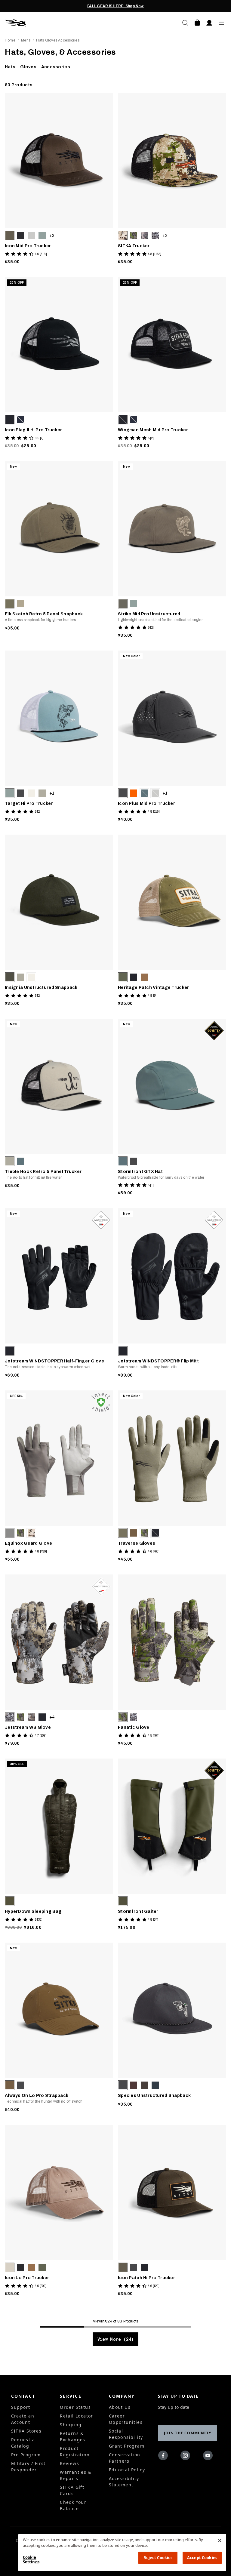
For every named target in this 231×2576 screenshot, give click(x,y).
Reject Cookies (158, 2558)
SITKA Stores (26, 2431)
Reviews (69, 2463)
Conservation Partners (125, 2458)
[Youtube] (209, 2457)
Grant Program (127, 2446)
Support (21, 2407)
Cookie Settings (31, 2560)
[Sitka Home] (60, 23)
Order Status (75, 2407)
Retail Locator (77, 2416)
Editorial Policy (127, 2470)
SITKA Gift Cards (72, 2490)
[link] (59, 180)
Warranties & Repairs (76, 2475)
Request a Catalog (23, 2443)
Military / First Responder (28, 2467)
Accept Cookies (202, 2558)
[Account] (209, 23)
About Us (120, 2407)
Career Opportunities (126, 2419)
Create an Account (23, 2419)
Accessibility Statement (124, 2482)
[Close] (220, 2541)
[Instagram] (187, 2457)
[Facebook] (164, 2457)
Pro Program (26, 2455)
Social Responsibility (126, 2434)
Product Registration (75, 2451)
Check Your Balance (73, 2505)
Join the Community (188, 2433)
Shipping (71, 2425)
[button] (10, 235)
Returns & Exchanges (73, 2436)
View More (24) (115, 2339)
